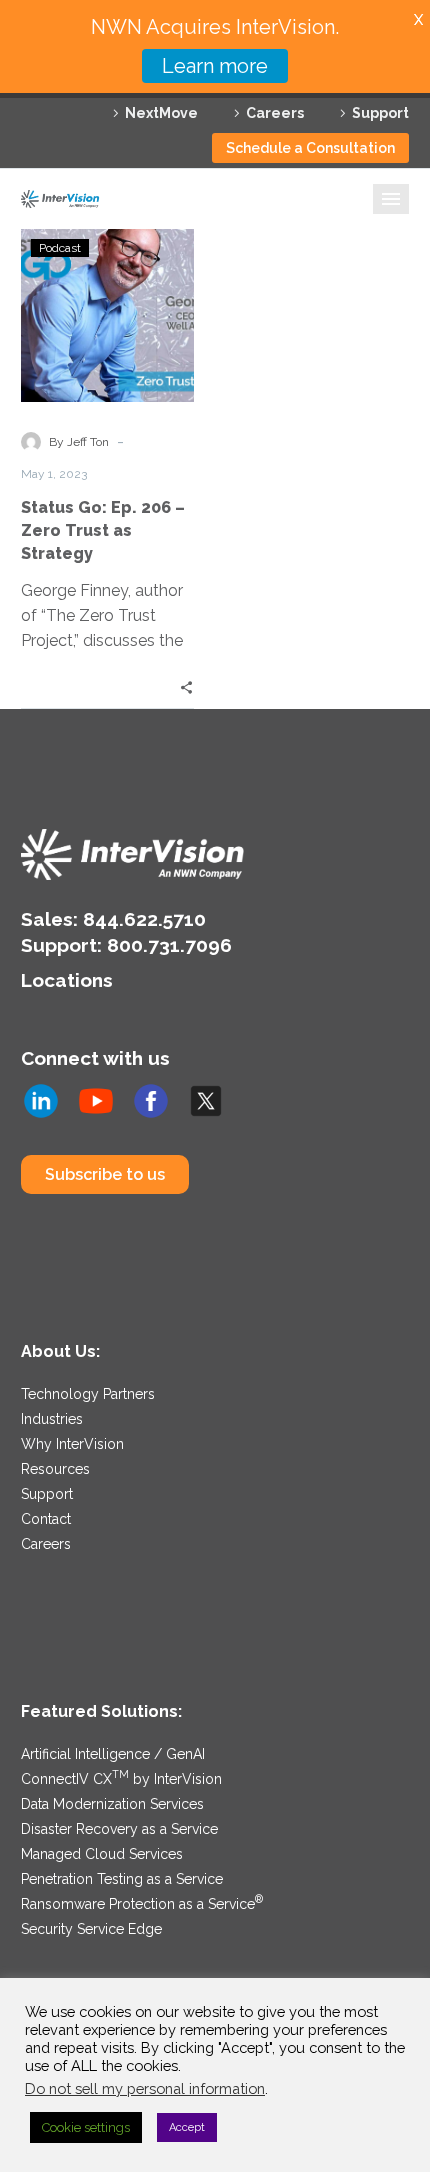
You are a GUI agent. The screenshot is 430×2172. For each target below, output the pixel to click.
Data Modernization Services (112, 1804)
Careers (275, 113)
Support (380, 113)
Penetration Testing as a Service (122, 1879)
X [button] (418, 19)
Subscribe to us (105, 1174)
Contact (46, 1519)
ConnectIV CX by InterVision (121, 1779)
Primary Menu (391, 199)
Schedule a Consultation (310, 148)
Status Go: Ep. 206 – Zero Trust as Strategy (103, 530)
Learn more (215, 66)
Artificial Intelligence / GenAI (113, 1754)
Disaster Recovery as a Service (119, 1829)
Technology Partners (88, 1394)
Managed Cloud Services (102, 1854)
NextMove (161, 113)
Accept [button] (187, 2127)
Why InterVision (72, 1444)
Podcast (60, 248)
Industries (52, 1419)
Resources (55, 1469)
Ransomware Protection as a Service (142, 1904)
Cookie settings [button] (86, 2127)
